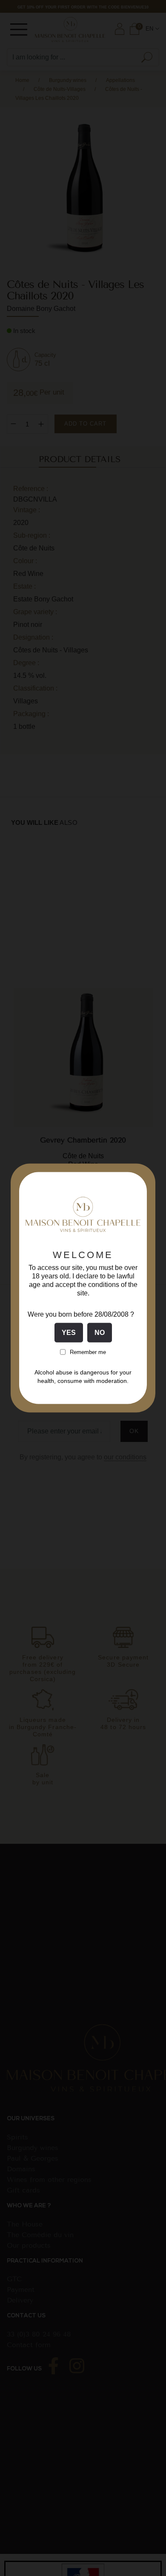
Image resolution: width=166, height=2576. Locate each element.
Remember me (88, 1352)
